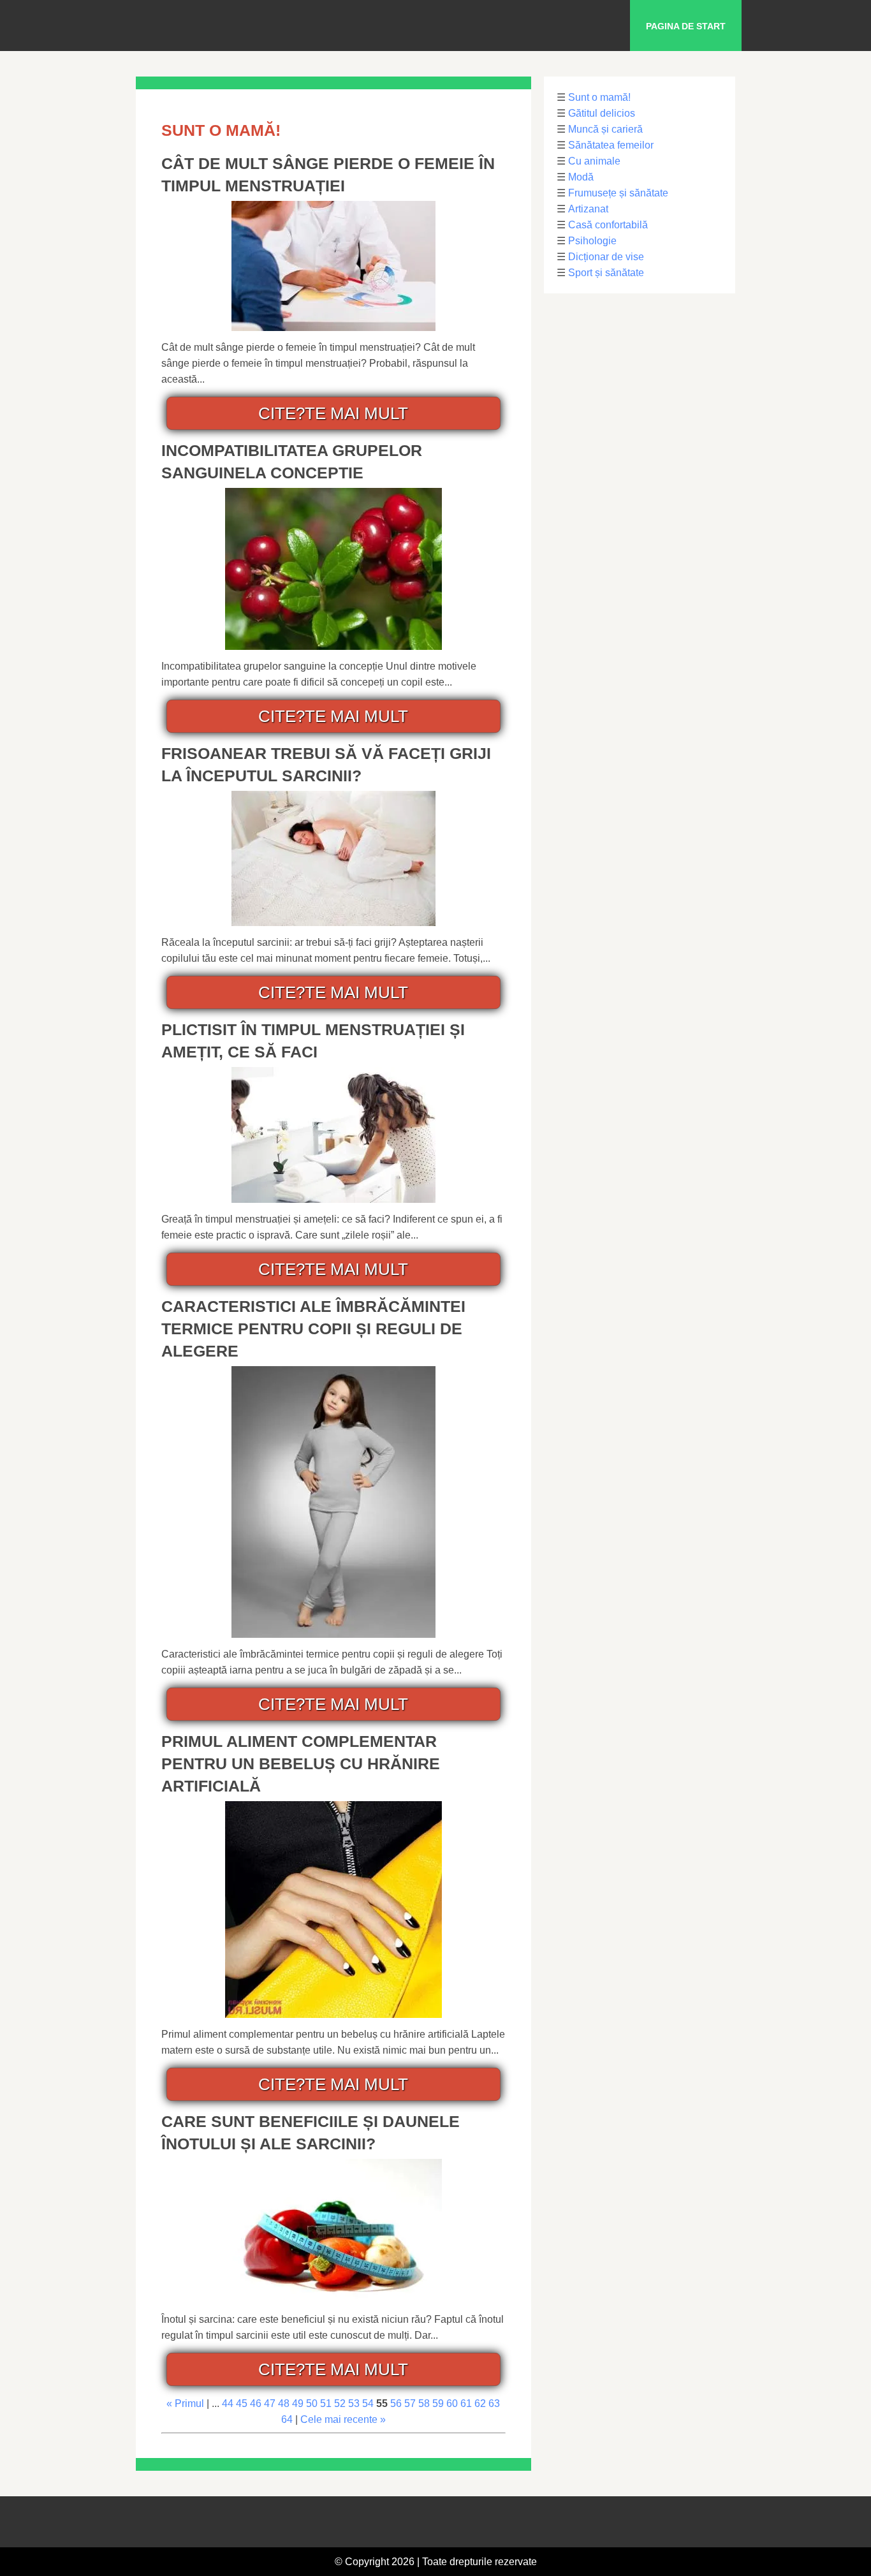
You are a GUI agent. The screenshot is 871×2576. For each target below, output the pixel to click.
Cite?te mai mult (333, 413)
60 (452, 2403)
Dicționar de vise (606, 257)
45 (242, 2403)
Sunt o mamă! (599, 97)
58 (424, 2403)
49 (298, 2403)
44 (228, 2403)
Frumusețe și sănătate (618, 193)
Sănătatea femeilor (611, 145)
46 (256, 2403)
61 (466, 2403)
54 (368, 2403)
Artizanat (588, 209)
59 (438, 2403)
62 (480, 2403)
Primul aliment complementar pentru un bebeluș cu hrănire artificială (301, 1763)
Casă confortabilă (608, 225)
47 (270, 2403)
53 (354, 2403)
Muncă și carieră (605, 129)
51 (326, 2403)
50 (312, 2403)
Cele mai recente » (343, 2419)
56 (396, 2403)
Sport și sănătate (606, 273)
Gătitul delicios (602, 113)
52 (340, 2403)
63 (494, 2403)
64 (287, 2419)
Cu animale (594, 161)
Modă (581, 177)
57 (410, 2403)
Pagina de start (686, 26)
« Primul (185, 2403)
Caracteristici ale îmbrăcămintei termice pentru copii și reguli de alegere (313, 1328)
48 (284, 2403)
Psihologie (592, 241)
